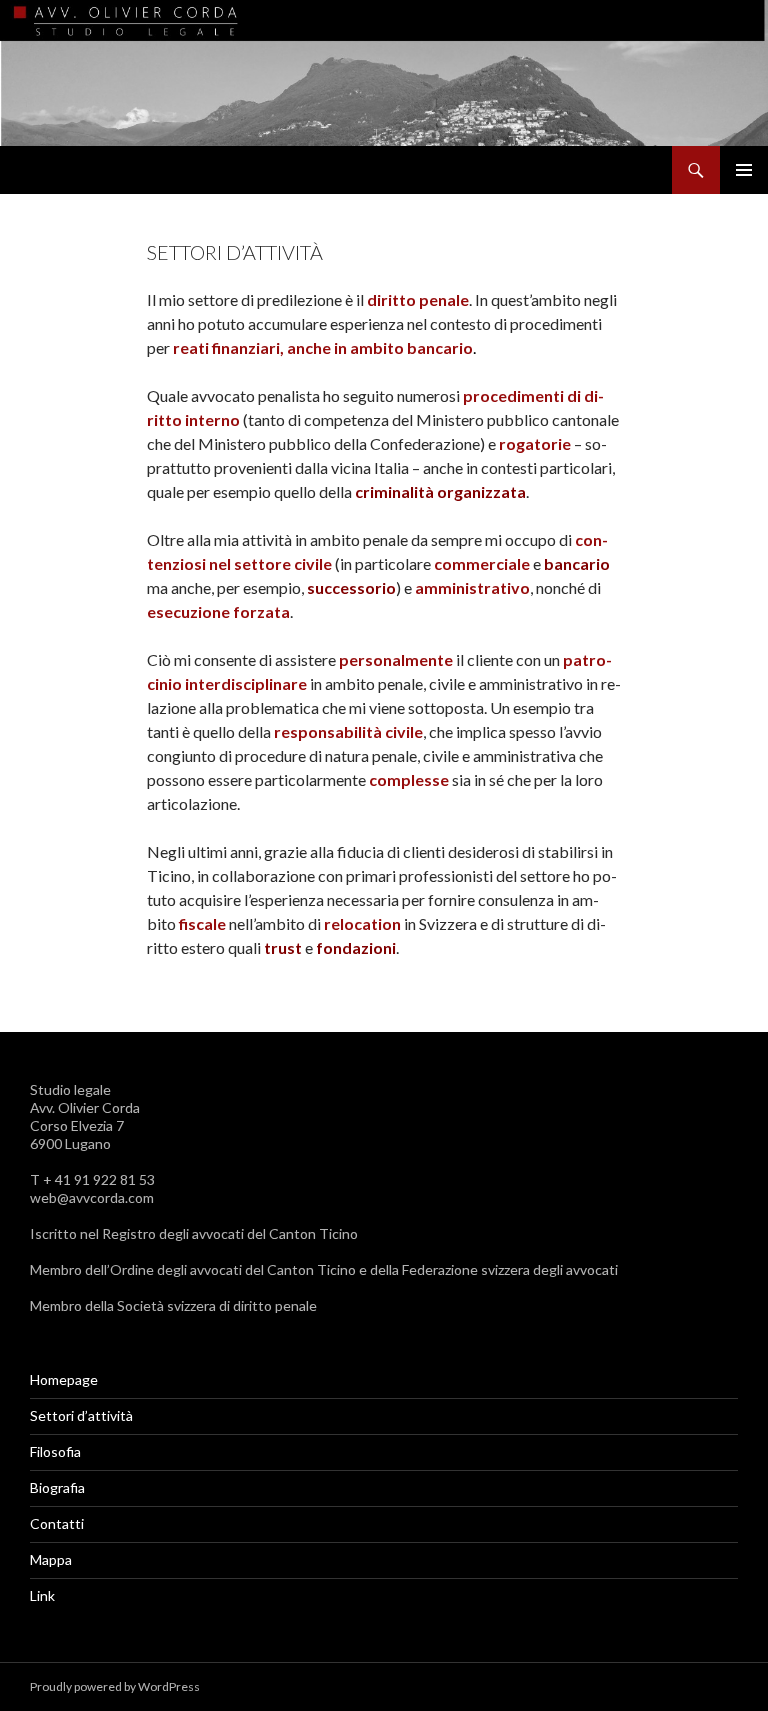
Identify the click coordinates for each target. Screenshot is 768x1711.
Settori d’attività (81, 1415)
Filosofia (55, 1451)
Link (42, 1595)
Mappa (51, 1559)
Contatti (57, 1523)
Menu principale (744, 170)
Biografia (57, 1487)
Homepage (64, 1379)
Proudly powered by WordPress (115, 1686)
